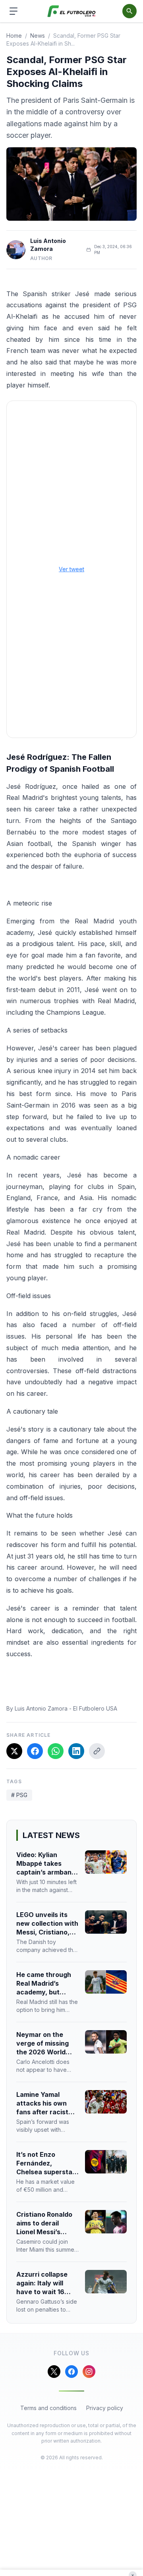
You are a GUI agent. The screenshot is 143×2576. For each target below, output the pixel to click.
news (38, 36)
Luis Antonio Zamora (48, 245)
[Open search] (129, 11)
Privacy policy (105, 2408)
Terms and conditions (48, 2408)
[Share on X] (14, 1751)
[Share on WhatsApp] (56, 1751)
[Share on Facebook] (35, 1751)
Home (14, 36)
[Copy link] (97, 1751)
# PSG (19, 1795)
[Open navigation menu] (14, 11)
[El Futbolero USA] (72, 11)
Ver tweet (71, 569)
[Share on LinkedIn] (76, 1751)
